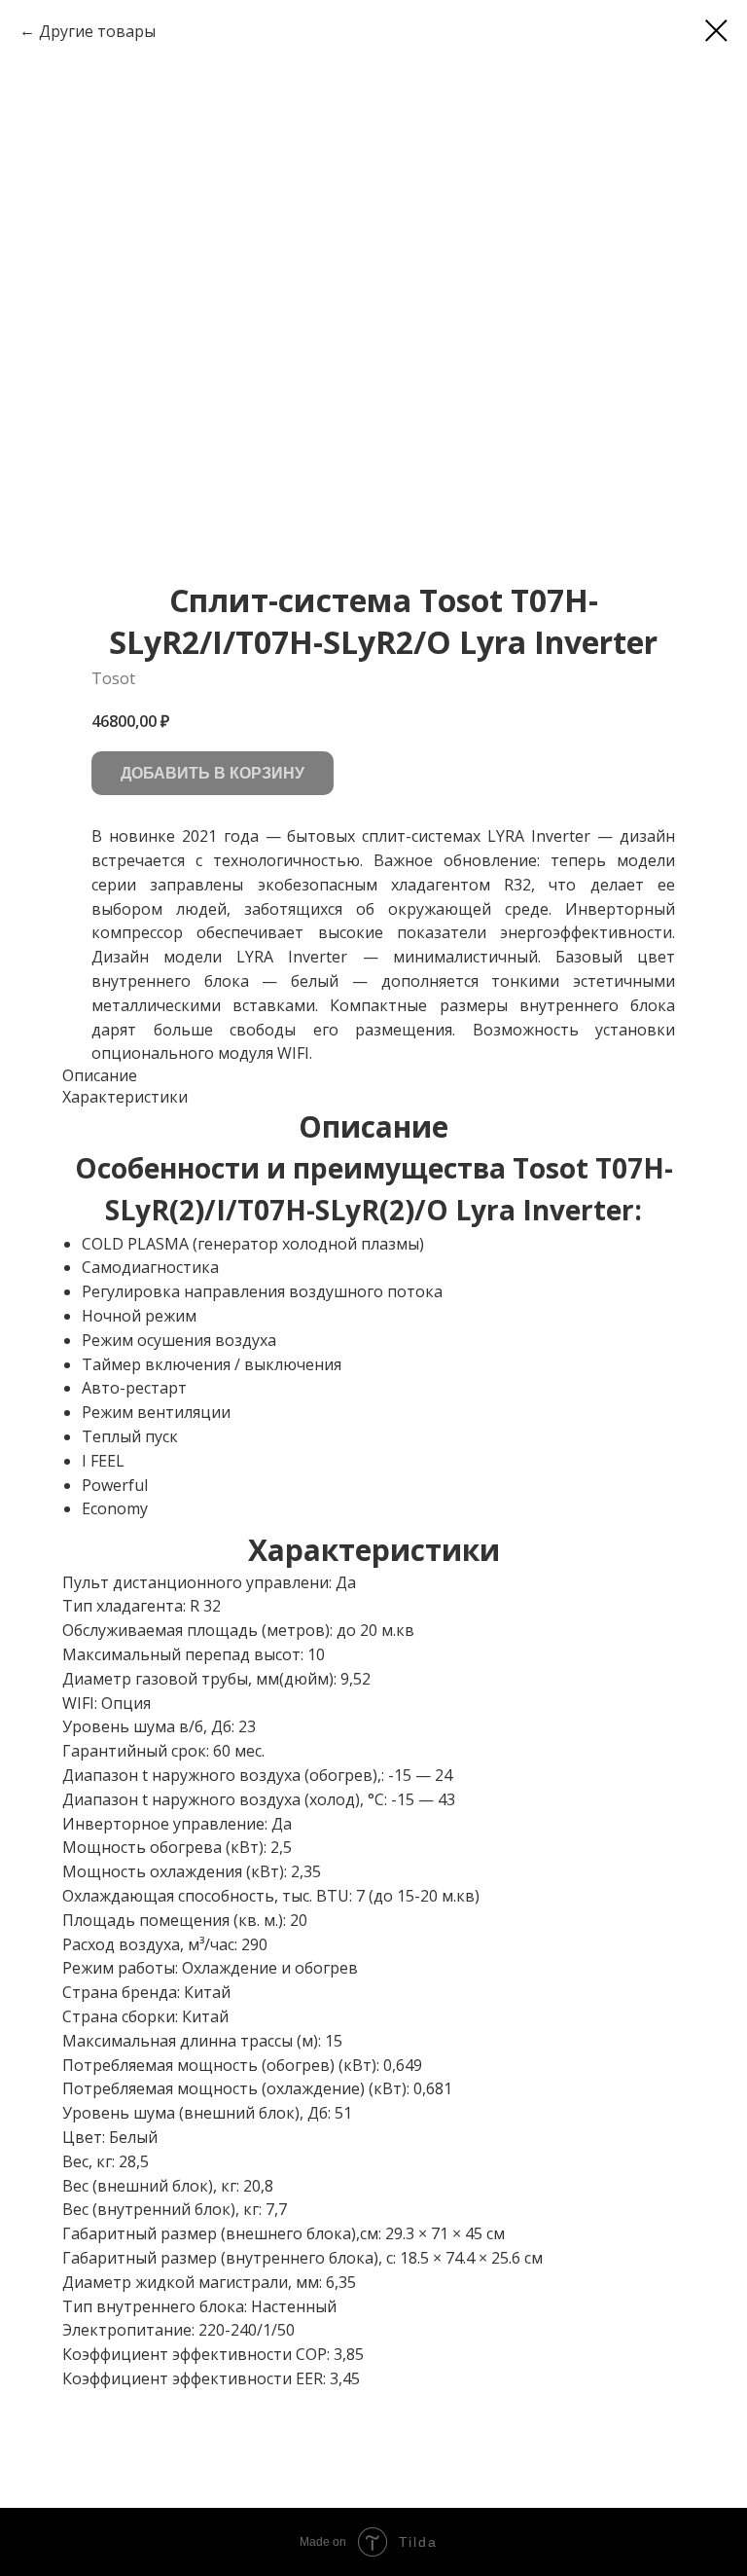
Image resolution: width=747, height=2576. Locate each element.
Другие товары (97, 31)
